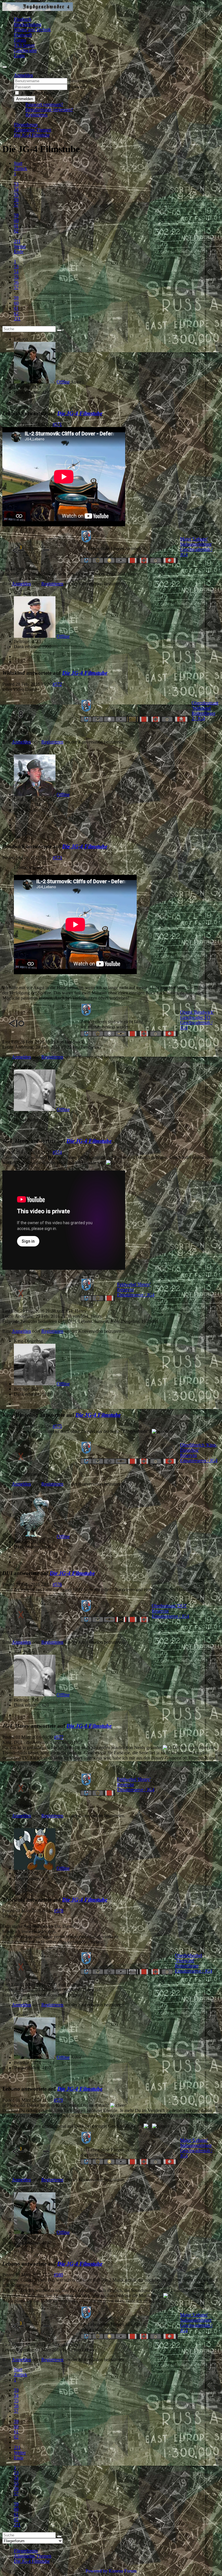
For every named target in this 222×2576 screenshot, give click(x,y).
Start (18, 163)
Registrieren (36, 115)
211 (17, 241)
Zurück (21, 168)
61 (16, 226)
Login (19, 56)
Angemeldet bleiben (39, 93)
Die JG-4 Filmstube (80, 413)
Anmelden (25, 99)
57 (16, 205)
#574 (57, 1152)
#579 (58, 2100)
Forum (20, 40)
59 (16, 215)
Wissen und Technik (32, 30)
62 (16, 231)
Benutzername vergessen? (49, 110)
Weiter (20, 246)
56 (16, 200)
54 (16, 189)
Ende (19, 252)
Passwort (77, 87)
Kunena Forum (123, 2571)
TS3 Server (24, 45)
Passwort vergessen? (44, 104)
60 (16, 220)
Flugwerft (23, 35)
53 (16, 184)
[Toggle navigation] (5, 67)
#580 (58, 2275)
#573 (57, 858)
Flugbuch (23, 19)
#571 (57, 424)
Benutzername (82, 81)
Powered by (97, 2571)
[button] (23, 75)
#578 (59, 1911)
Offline (63, 382)
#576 (57, 1584)
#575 (57, 1426)
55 (16, 194)
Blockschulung (28, 24)
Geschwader (25, 50)
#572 (57, 684)
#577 (59, 1737)
